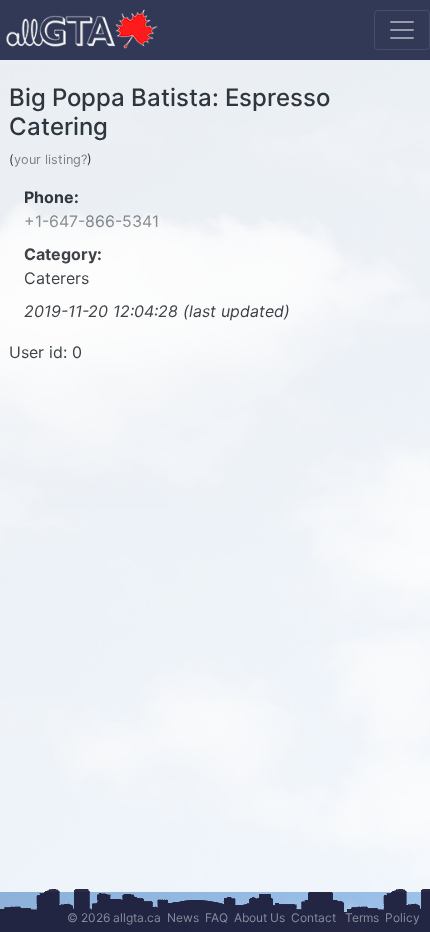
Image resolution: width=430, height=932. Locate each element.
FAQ (216, 917)
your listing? (50, 159)
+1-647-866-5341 (91, 221)
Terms (362, 917)
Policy (402, 917)
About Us (259, 917)
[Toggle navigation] (402, 30)
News (183, 917)
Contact (313, 917)
